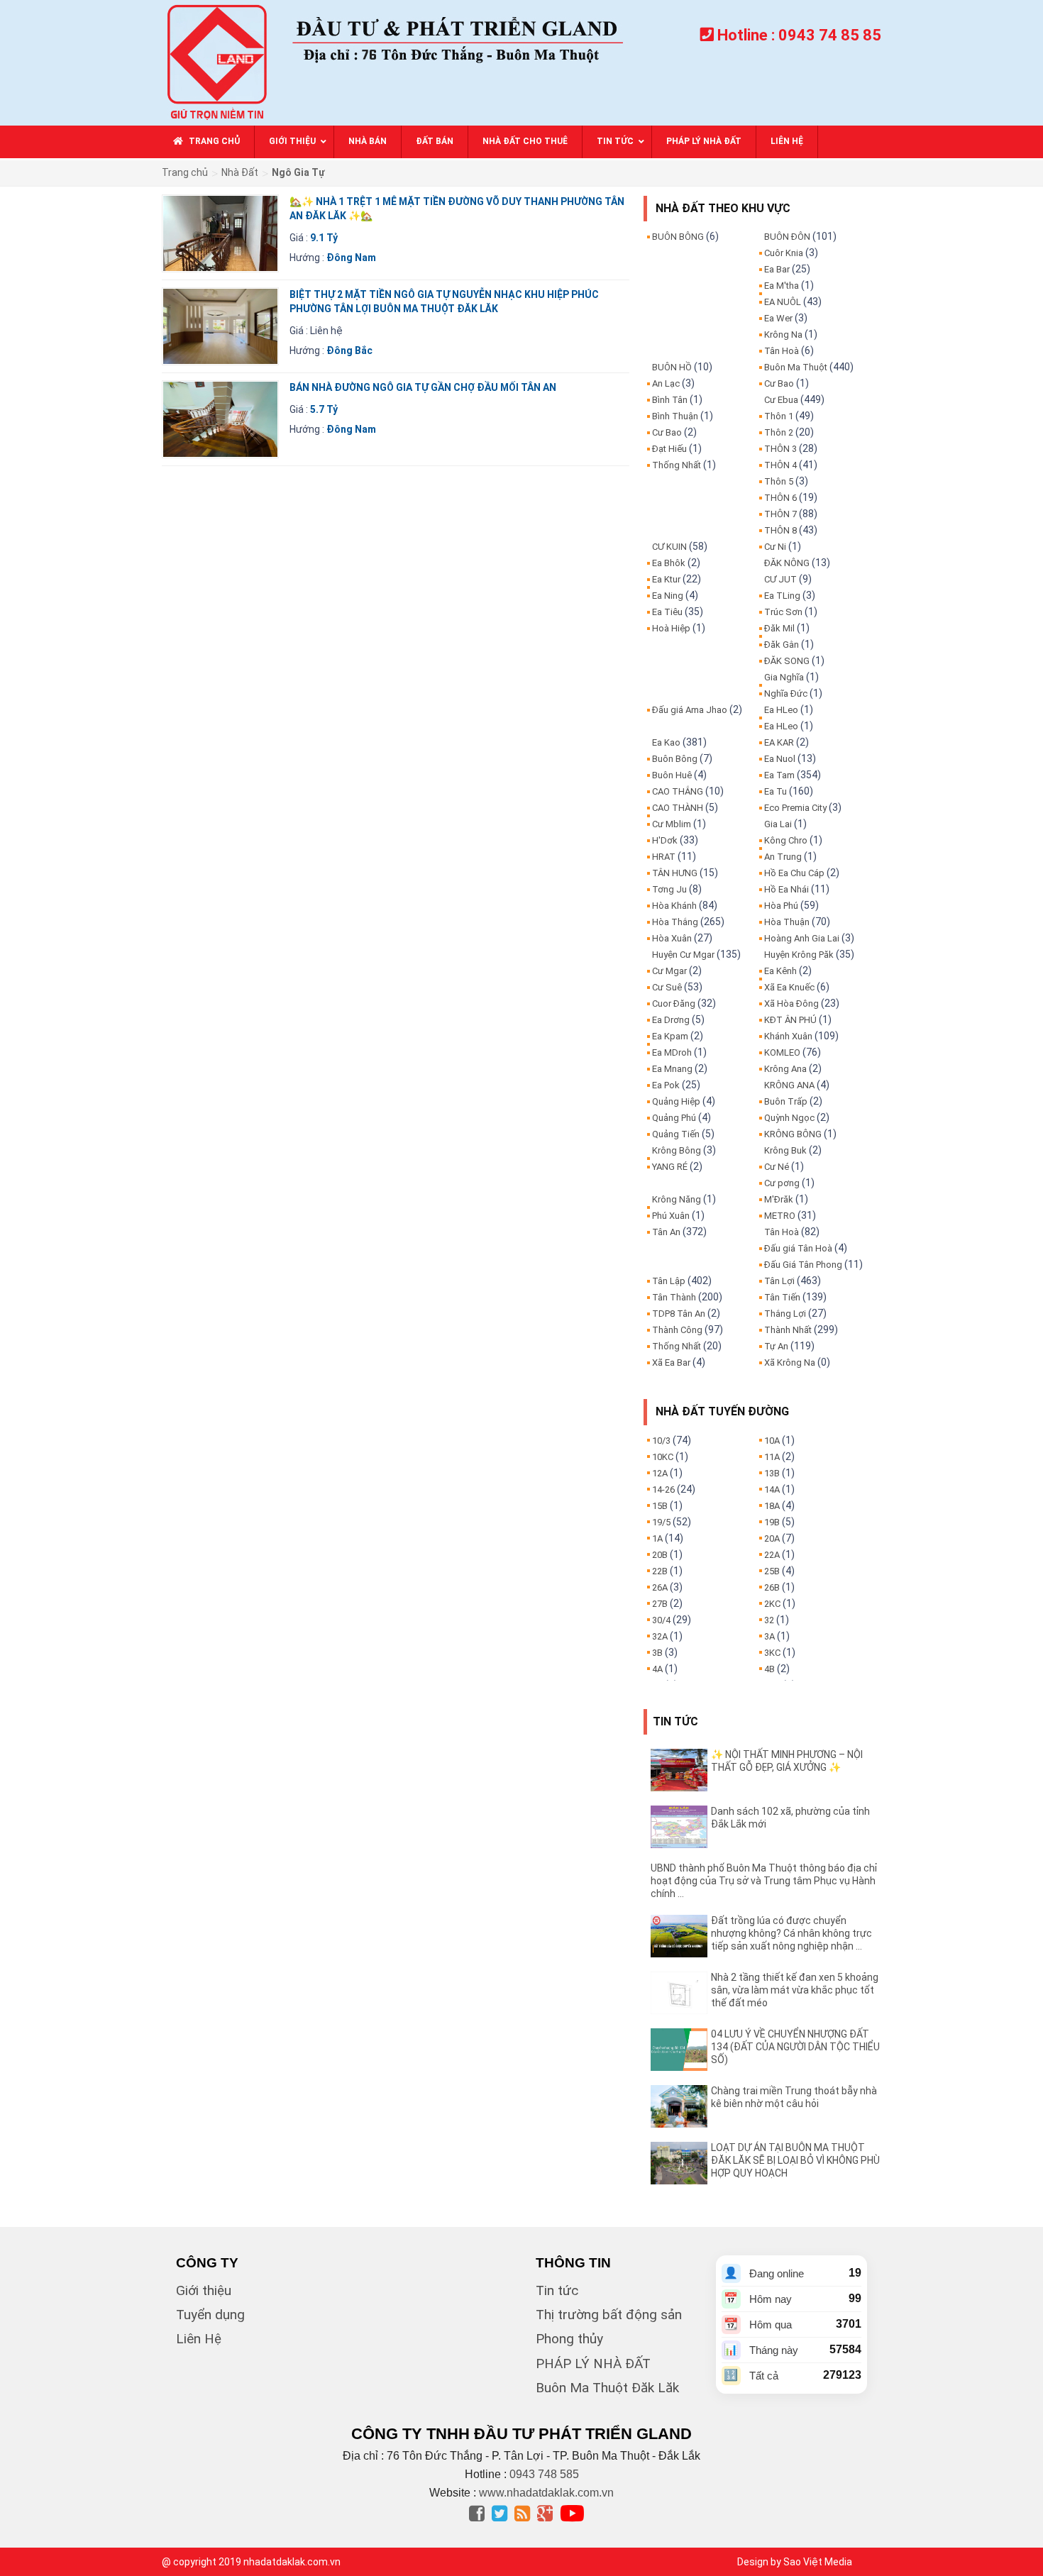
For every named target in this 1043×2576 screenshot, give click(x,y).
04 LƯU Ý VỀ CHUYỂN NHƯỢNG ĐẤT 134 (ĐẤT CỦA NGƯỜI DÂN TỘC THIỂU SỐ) (795, 2047)
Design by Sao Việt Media (795, 2562)
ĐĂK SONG (787, 661)
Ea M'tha (782, 286)
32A (660, 1636)
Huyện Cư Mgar (683, 955)
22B (660, 1571)
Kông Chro (786, 840)
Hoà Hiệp (671, 628)
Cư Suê (667, 987)
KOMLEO (782, 1052)
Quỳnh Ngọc (789, 1118)
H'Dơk (665, 840)
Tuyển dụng (210, 2315)
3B (657, 1653)
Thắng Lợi (785, 1314)
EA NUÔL (783, 302)
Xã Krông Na (790, 1362)
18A (772, 1506)
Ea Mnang (672, 1069)
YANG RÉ (670, 1167)
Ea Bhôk (669, 563)
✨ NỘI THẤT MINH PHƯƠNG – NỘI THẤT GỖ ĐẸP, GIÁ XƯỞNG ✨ (787, 1761)
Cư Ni (775, 547)
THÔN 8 (780, 530)
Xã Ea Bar (671, 1362)
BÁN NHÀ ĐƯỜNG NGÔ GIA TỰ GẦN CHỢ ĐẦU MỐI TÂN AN (423, 387)
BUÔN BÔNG (678, 237)
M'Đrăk (779, 1199)
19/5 (661, 1522)
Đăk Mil (779, 628)
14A (772, 1489)
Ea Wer (778, 318)
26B (772, 1587)
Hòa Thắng (675, 922)
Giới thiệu (204, 2290)
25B (772, 1571)
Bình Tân (670, 400)
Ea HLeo (781, 710)
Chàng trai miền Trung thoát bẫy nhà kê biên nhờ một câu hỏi (794, 2097)
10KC (663, 1457)
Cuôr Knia (784, 253)
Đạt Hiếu (669, 449)
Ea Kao (666, 742)
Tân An (666, 1232)
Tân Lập (669, 1281)
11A (772, 1457)
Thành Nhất (788, 1330)
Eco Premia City (795, 808)
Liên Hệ (199, 2339)
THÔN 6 (780, 498)
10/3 (661, 1441)
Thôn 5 (779, 481)
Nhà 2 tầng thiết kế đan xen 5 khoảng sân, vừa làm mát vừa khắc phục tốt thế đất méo (795, 1990)
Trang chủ (185, 172)
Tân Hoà (782, 351)
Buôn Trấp (786, 1101)
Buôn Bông (675, 759)
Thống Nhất (677, 465)
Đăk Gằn (782, 645)
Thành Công (677, 1330)
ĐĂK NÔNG (787, 563)
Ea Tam (779, 775)
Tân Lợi (779, 1281)
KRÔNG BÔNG (793, 1134)
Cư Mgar (669, 971)
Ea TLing (782, 596)
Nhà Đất (240, 172)
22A (772, 1555)
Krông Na (783, 335)
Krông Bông (677, 1150)
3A (769, 1636)
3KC (772, 1653)
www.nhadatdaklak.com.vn (546, 2493)
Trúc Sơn (783, 612)
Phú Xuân (671, 1216)
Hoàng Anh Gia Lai (802, 938)
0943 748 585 (544, 2474)
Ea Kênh (780, 971)
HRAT (664, 857)
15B (660, 1506)
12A (660, 1473)
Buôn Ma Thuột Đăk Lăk (607, 2388)
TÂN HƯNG (675, 873)
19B (772, 1522)
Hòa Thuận (787, 922)
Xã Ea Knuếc (789, 987)
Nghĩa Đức (786, 693)
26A (660, 1587)
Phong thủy (569, 2339)
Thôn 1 (779, 416)
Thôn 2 (779, 432)
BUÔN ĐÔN (787, 237)
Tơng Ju (669, 889)
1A (657, 1538)
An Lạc (666, 383)
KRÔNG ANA (789, 1085)
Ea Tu (776, 791)
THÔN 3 (780, 449)
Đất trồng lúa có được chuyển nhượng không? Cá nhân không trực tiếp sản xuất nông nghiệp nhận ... (791, 1933)
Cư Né (777, 1167)
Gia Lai (778, 824)
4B (769, 1669)
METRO (780, 1216)
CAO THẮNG (678, 791)
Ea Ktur (666, 579)
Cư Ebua (781, 400)
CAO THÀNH (678, 808)
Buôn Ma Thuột (796, 367)
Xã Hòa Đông (791, 1004)
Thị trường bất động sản (609, 2315)
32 (769, 1620)
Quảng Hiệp (676, 1101)
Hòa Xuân (672, 938)
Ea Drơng (671, 1020)
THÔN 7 (780, 514)
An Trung (783, 857)
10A (772, 1441)
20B (660, 1555)
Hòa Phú (781, 906)
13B (772, 1473)
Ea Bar (777, 269)
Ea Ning (668, 596)
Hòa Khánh (674, 906)
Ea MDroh (672, 1052)
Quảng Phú (674, 1118)
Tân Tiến (782, 1297)
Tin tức (557, 2290)
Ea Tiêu (667, 612)
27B (660, 1604)
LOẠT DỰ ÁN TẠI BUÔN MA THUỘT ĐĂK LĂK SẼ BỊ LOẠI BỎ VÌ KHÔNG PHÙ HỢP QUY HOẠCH (795, 2160)
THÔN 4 (780, 465)
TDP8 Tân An (679, 1314)
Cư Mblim (672, 824)
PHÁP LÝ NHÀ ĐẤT (593, 2364)
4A (657, 1669)
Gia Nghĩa (784, 677)
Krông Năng (677, 1199)
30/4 (661, 1620)
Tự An (776, 1346)
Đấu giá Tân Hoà (798, 1248)
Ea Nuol (780, 759)
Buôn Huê (672, 775)
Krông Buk (785, 1150)
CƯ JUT (780, 579)
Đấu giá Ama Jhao (690, 710)
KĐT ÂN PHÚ (790, 1020)
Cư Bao (667, 432)
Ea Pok (666, 1085)
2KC (772, 1604)
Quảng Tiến (676, 1134)
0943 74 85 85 (830, 35)
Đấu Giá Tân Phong (803, 1265)
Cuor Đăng (674, 1004)
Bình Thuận (675, 416)
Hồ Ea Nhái (787, 889)
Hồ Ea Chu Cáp (794, 873)
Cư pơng (782, 1183)
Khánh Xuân (788, 1036)
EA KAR (779, 742)
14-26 (663, 1489)
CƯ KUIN (669, 547)
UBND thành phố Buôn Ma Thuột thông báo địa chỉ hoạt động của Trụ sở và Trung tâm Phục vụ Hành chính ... (764, 1881)
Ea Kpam (670, 1036)
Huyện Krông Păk (799, 955)
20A (772, 1538)
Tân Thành (674, 1297)
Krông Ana (785, 1069)
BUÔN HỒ (672, 367)
